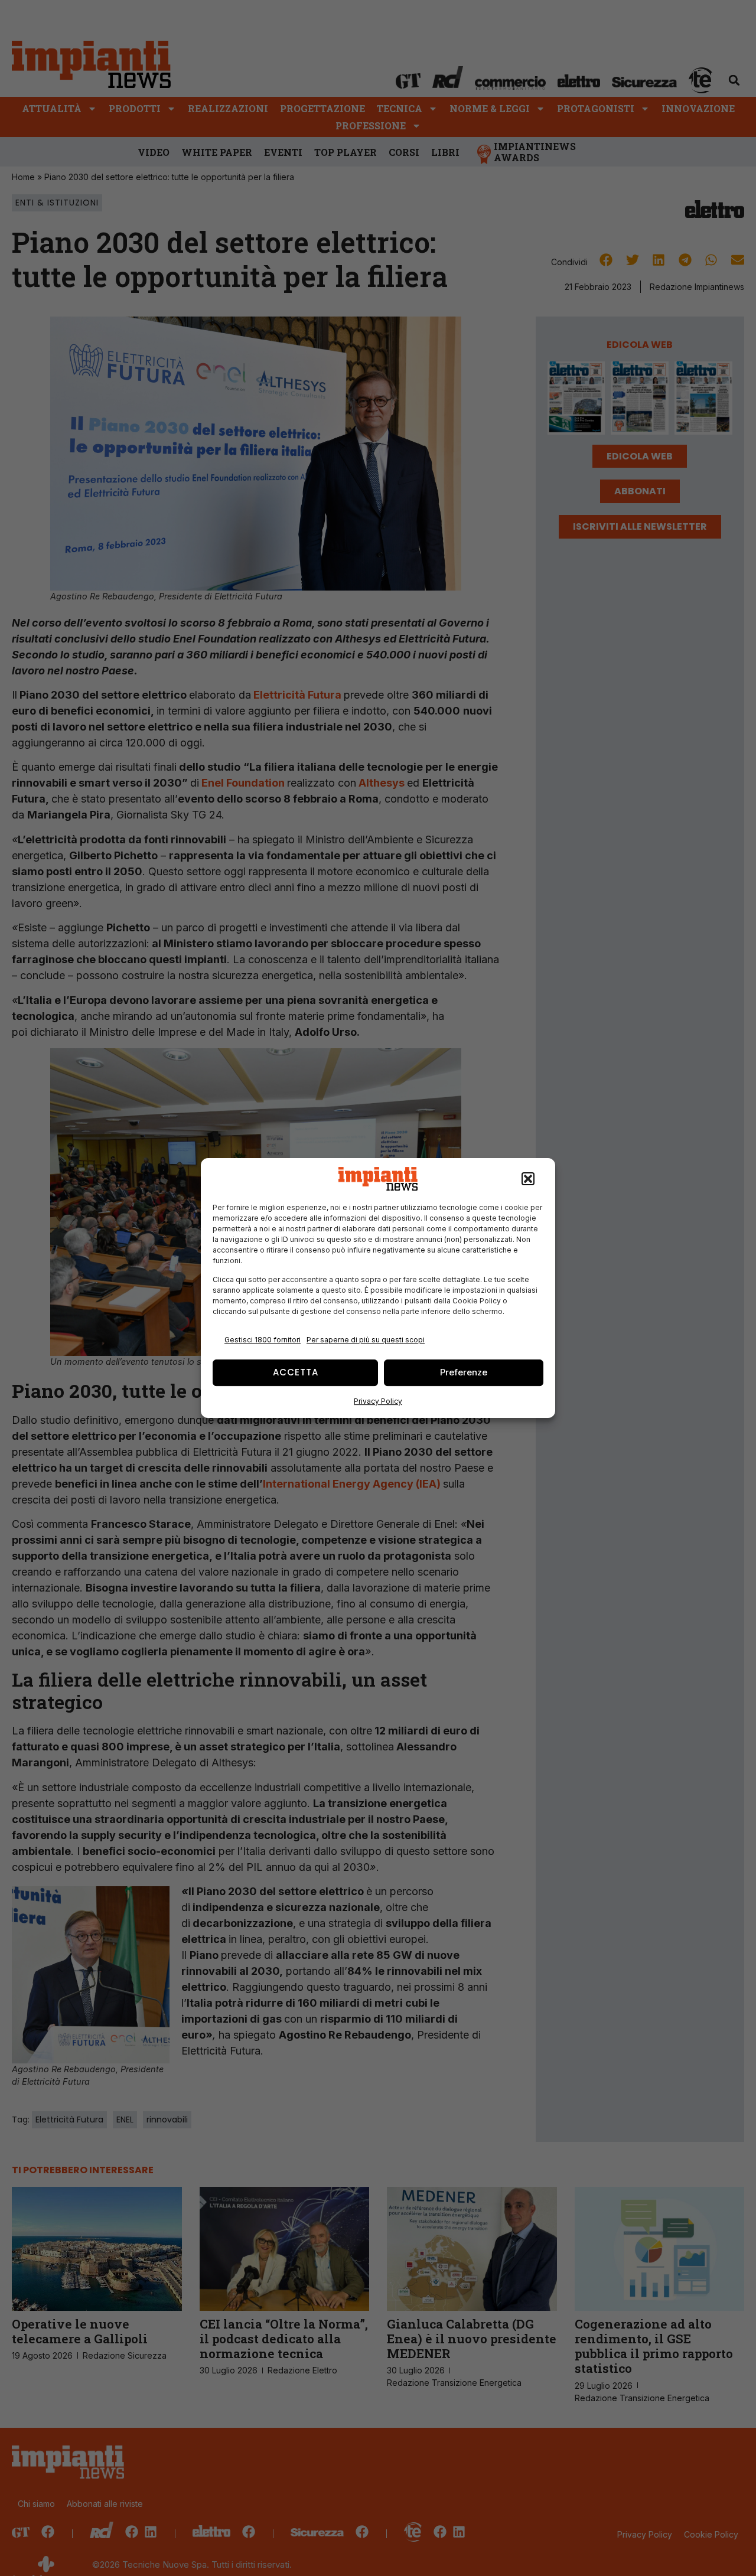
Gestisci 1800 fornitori (263, 1340)
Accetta (296, 1372)
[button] (528, 1179)
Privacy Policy (378, 1401)
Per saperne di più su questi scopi (366, 1340)
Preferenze (464, 1372)
